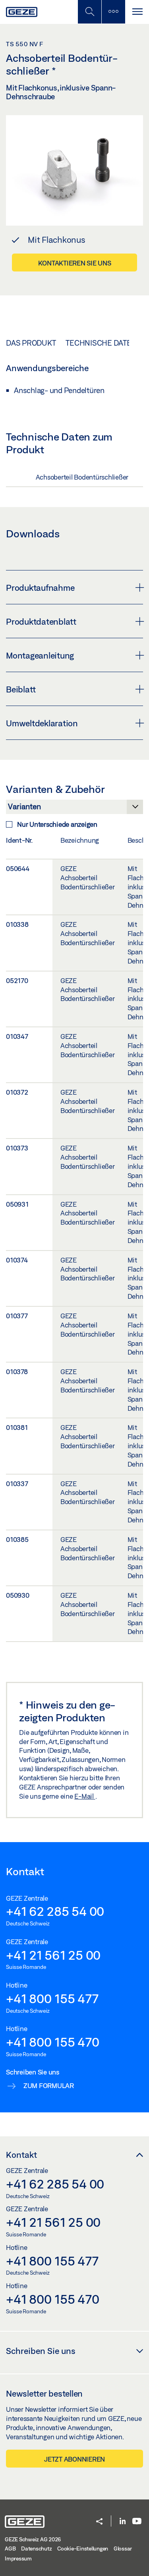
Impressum (18, 2558)
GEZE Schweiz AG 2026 (33, 2539)
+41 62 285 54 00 (55, 1911)
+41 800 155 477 (52, 1998)
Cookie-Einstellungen (83, 2548)
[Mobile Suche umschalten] (89, 12)
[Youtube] (137, 2522)
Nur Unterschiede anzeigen (57, 824)
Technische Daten (101, 343)
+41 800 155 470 (52, 2042)
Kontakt (21, 2155)
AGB (10, 2548)
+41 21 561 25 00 (53, 1955)
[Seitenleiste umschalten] (113, 12)
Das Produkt (31, 343)
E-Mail (85, 1796)
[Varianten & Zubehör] (74, 809)
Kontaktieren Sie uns (75, 263)
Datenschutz (36, 2548)
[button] (99, 2522)
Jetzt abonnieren (74, 2459)
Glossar (123, 2548)
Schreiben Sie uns (41, 2351)
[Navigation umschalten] (137, 12)
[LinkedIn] (123, 2522)
